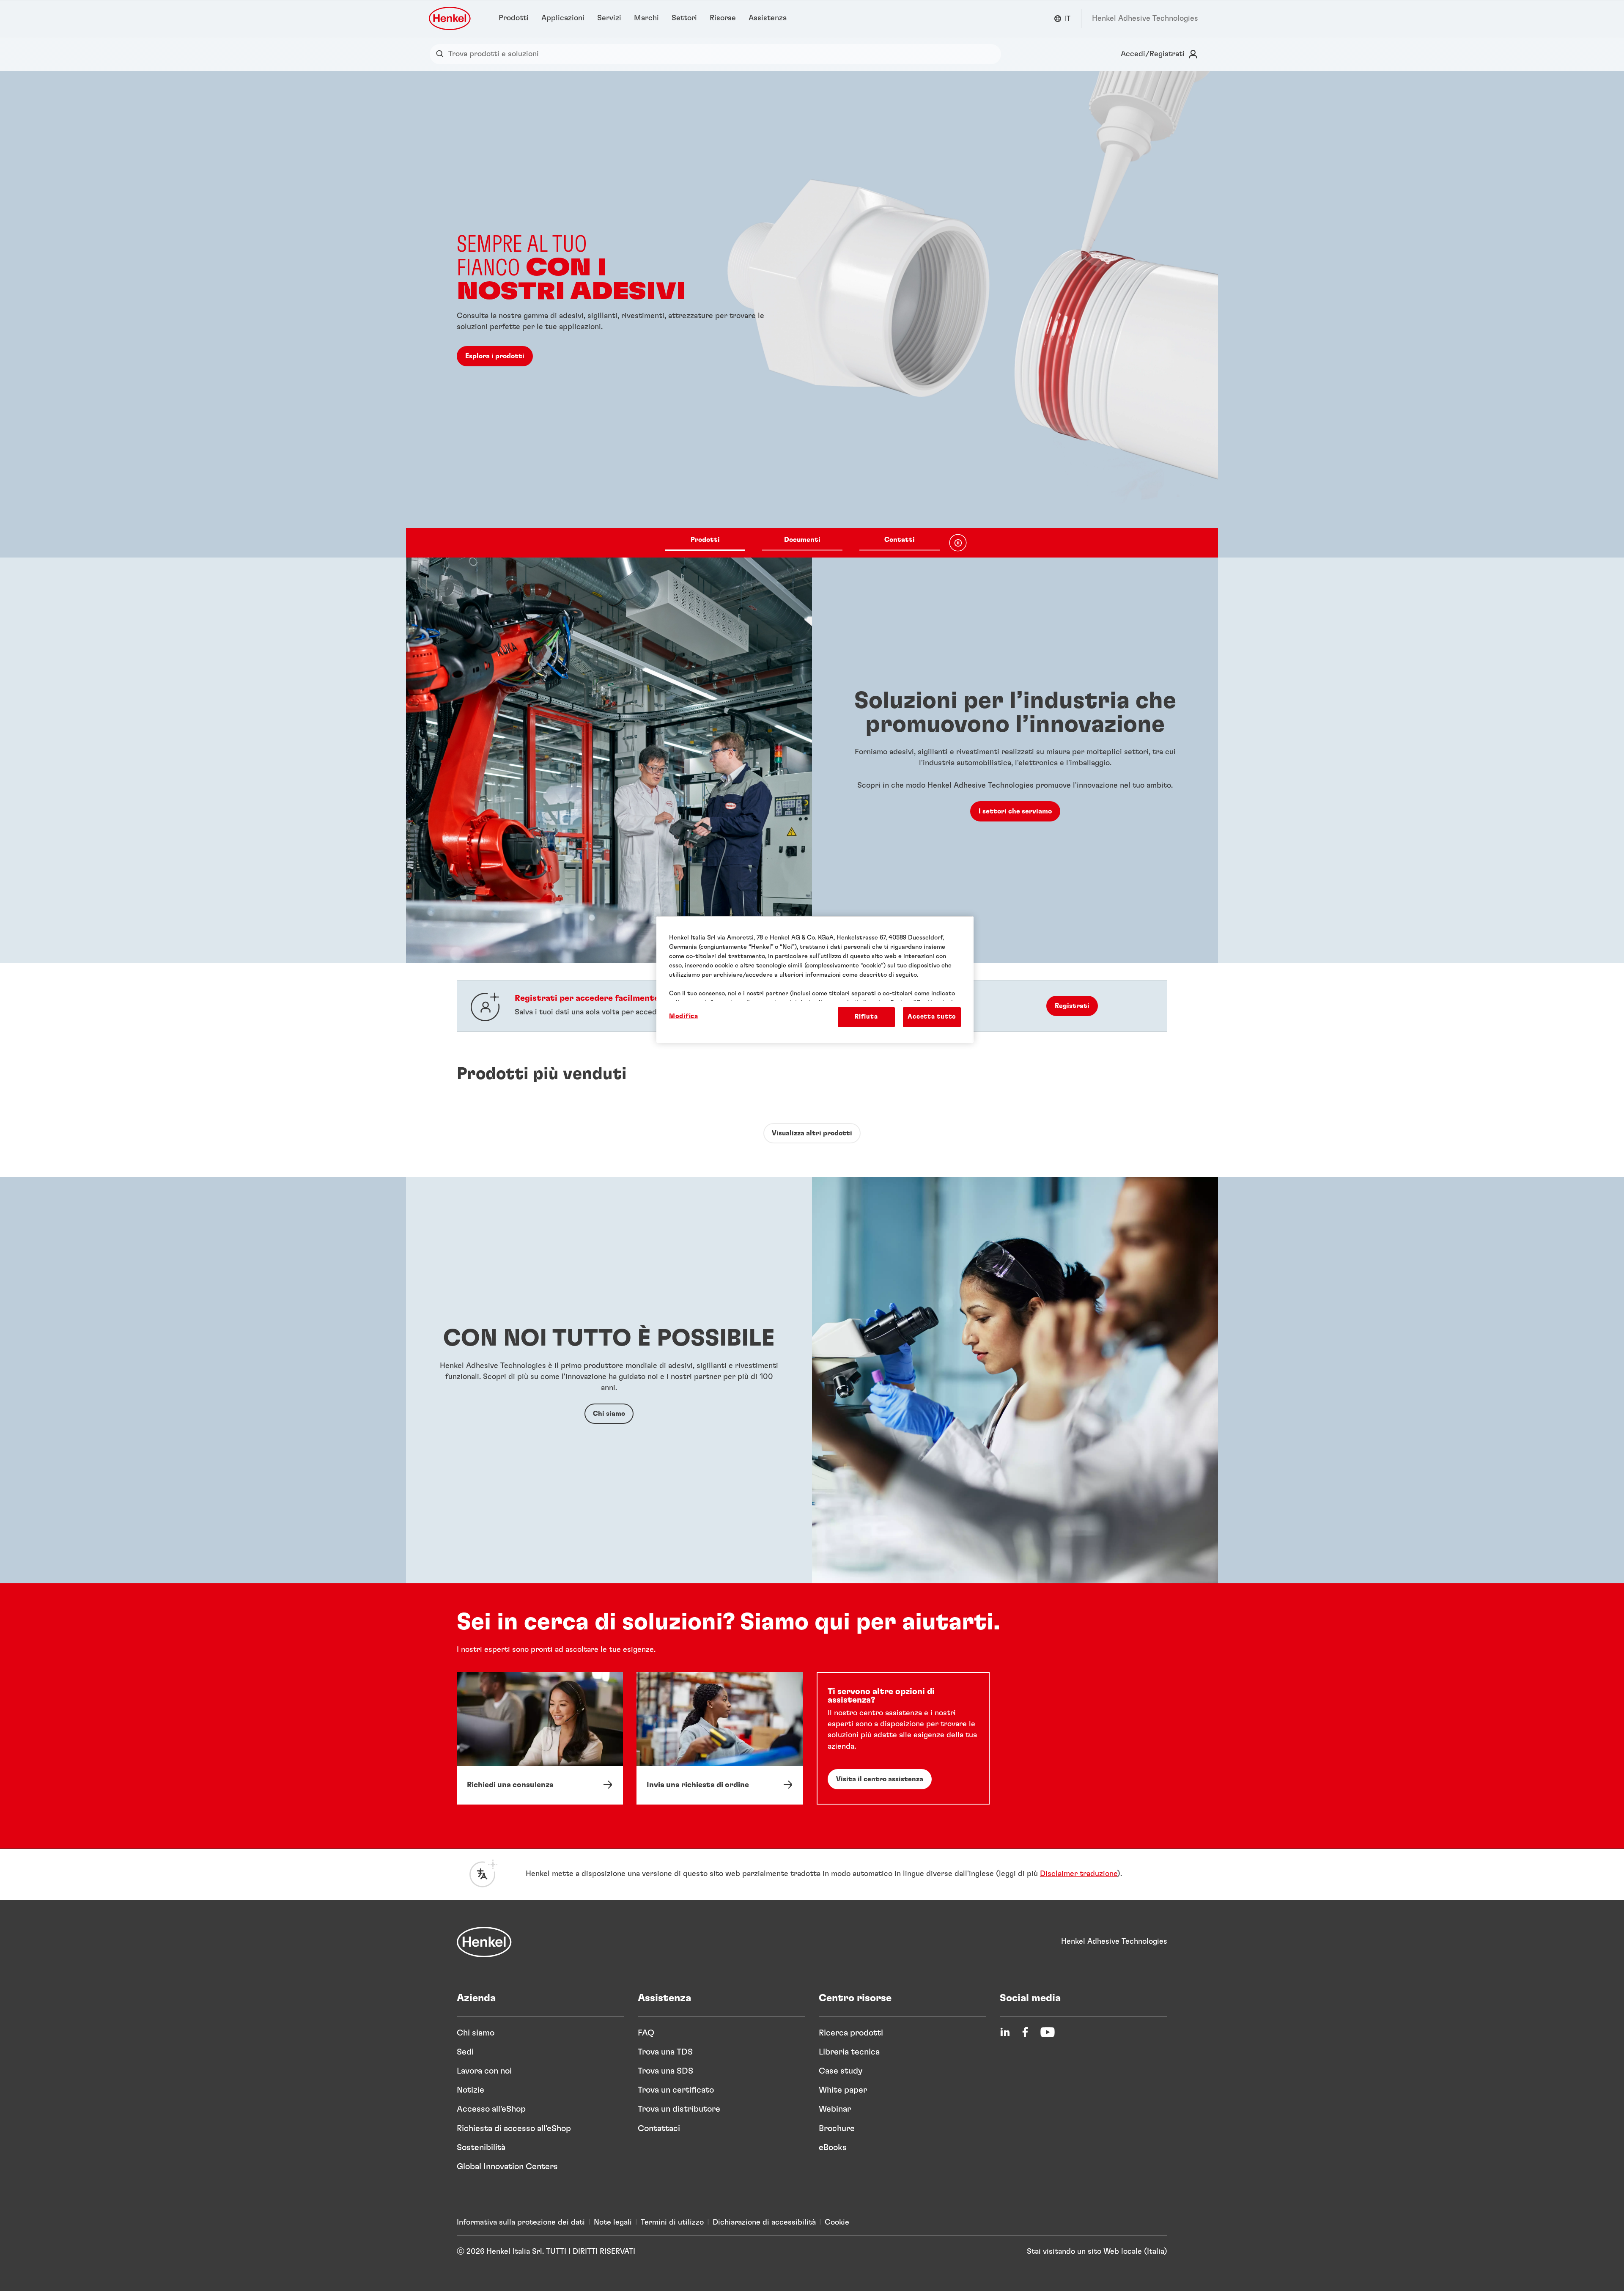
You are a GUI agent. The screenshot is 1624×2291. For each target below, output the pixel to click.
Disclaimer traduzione (1079, 1874)
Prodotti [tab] (705, 540)
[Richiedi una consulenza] (540, 1738)
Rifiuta (866, 1017)
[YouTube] (1048, 2032)
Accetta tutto (932, 1017)
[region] (815, 979)
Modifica (684, 1016)
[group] (812, 314)
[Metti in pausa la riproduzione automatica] (958, 543)
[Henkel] (484, 1942)
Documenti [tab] (802, 540)
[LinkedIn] (1005, 2032)
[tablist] (802, 543)
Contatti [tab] (900, 540)
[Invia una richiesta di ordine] (720, 1738)
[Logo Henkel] (450, 18)
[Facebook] (1025, 2032)
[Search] (442, 54)
